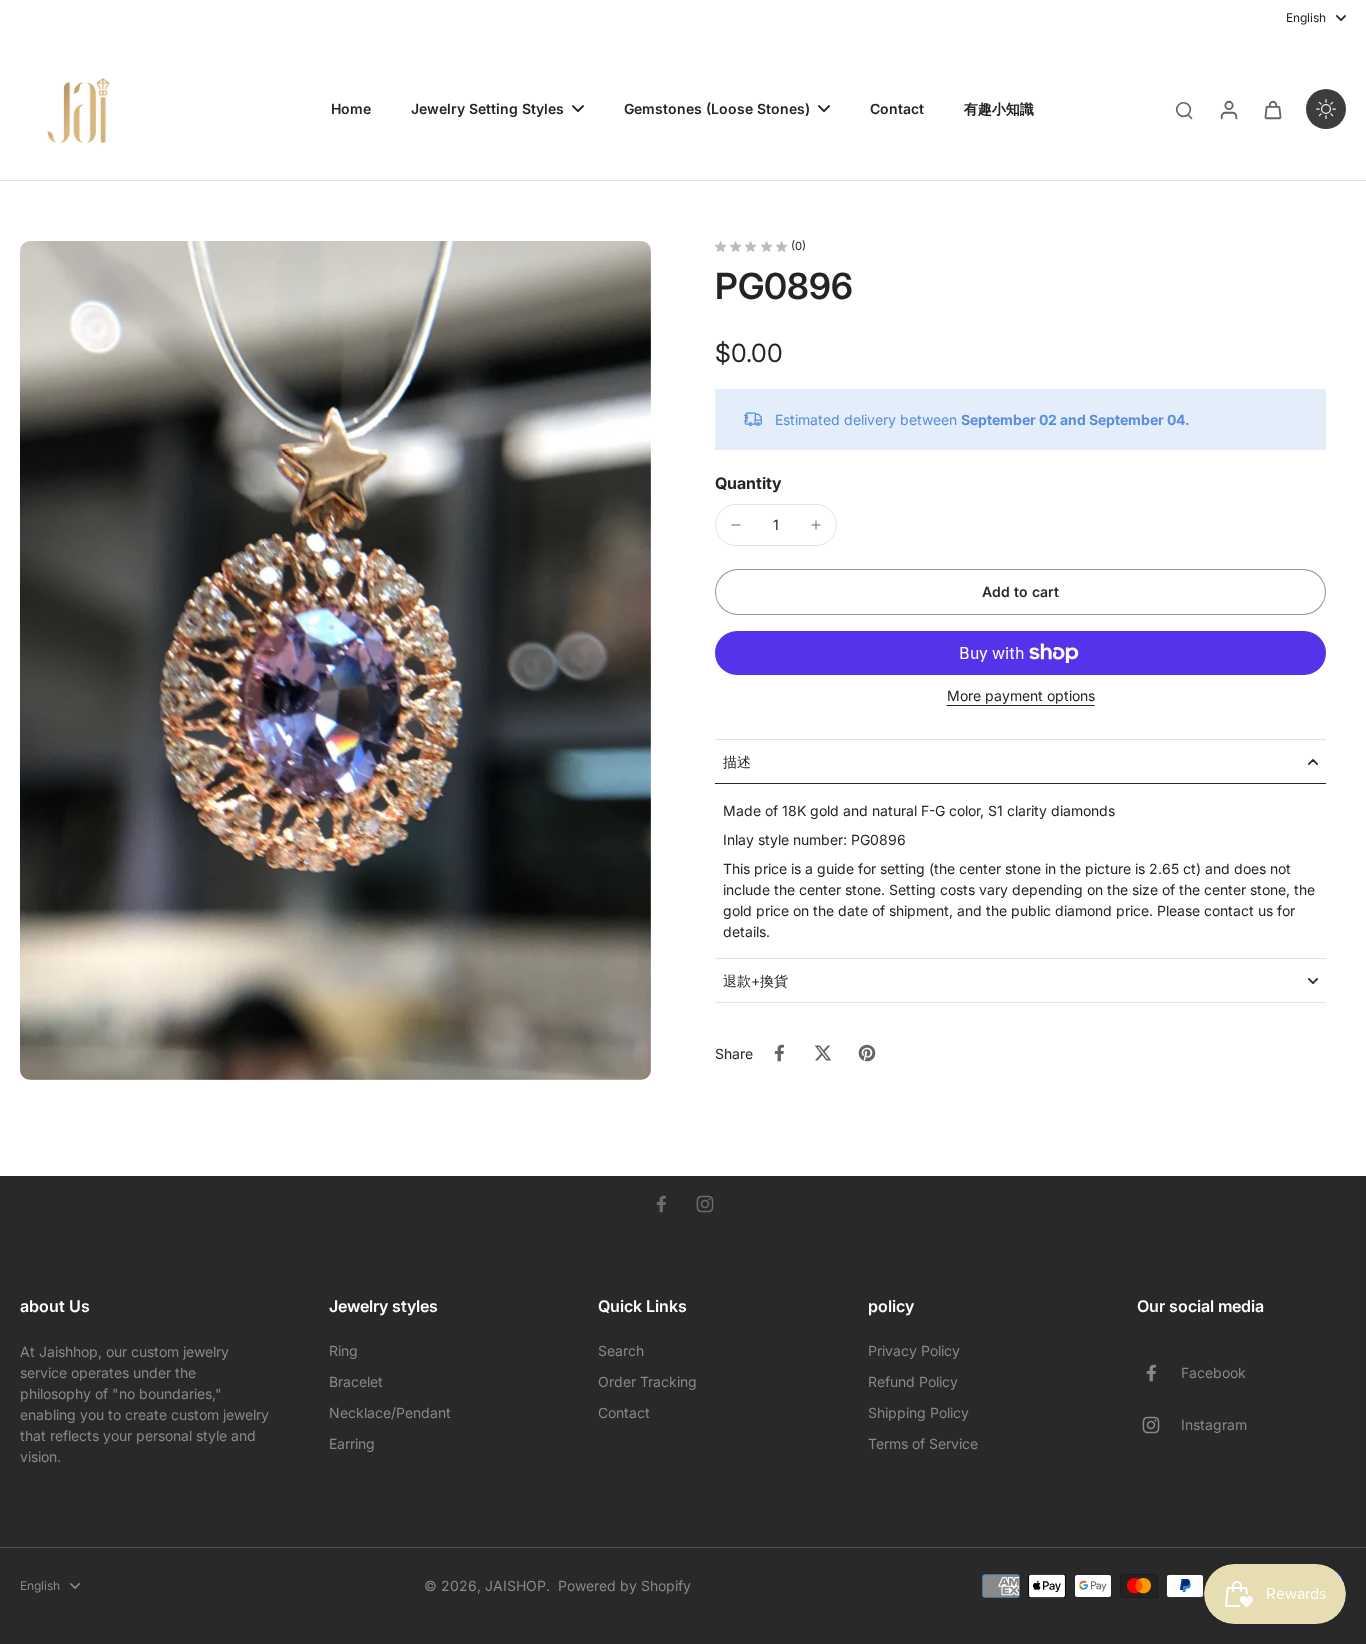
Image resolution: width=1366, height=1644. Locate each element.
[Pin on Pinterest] (867, 1053)
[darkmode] (1326, 109)
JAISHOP (515, 1585)
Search (621, 1350)
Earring (352, 1443)
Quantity (748, 483)
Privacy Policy (914, 1350)
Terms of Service (923, 1443)
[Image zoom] (335, 660)
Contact (624, 1412)
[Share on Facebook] (779, 1053)
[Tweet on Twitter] (823, 1053)
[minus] (736, 525)
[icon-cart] (1272, 109)
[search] (1184, 109)
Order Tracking (647, 1381)
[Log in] (1228, 109)
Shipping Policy (918, 1412)
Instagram (1214, 1424)
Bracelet (356, 1381)
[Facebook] (661, 1204)
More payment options (1021, 696)
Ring (343, 1350)
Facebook (1213, 1372)
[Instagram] (705, 1204)
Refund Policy (913, 1381)
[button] (1020, 592)
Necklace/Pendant (390, 1412)
